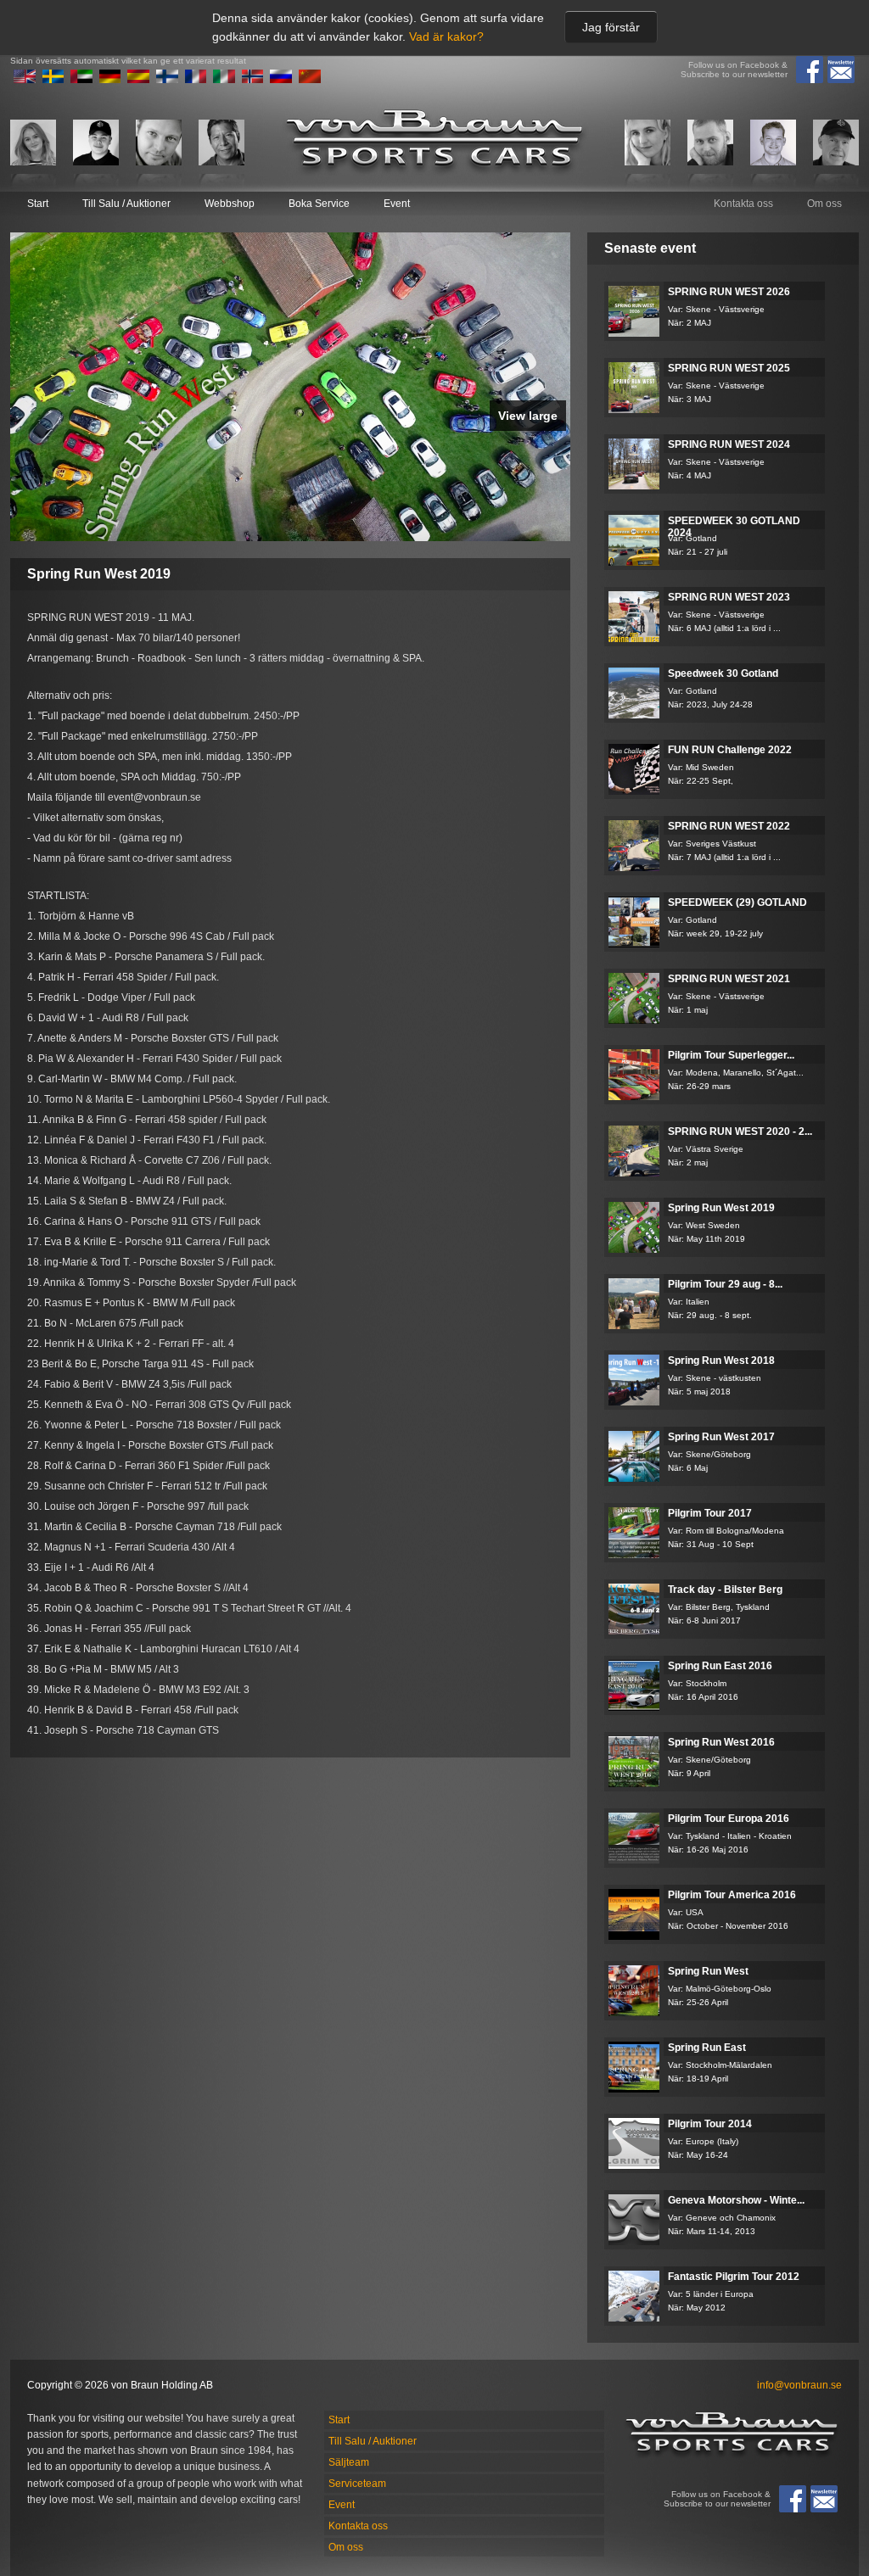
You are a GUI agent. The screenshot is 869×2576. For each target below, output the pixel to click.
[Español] (138, 80)
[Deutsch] (110, 80)
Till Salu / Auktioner (126, 204)
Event (397, 204)
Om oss (824, 204)
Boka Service (319, 204)
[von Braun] (434, 142)
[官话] (310, 80)
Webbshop (230, 204)
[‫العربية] (81, 80)
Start (38, 204)
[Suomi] (167, 80)
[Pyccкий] (281, 80)
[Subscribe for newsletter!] (841, 70)
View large (528, 416)
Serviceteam (357, 2484)
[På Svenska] (53, 80)
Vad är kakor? (446, 36)
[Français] (196, 80)
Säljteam (349, 2462)
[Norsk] (253, 80)
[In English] (25, 80)
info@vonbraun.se (799, 2385)
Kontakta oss (743, 204)
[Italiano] (224, 80)
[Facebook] (810, 70)
